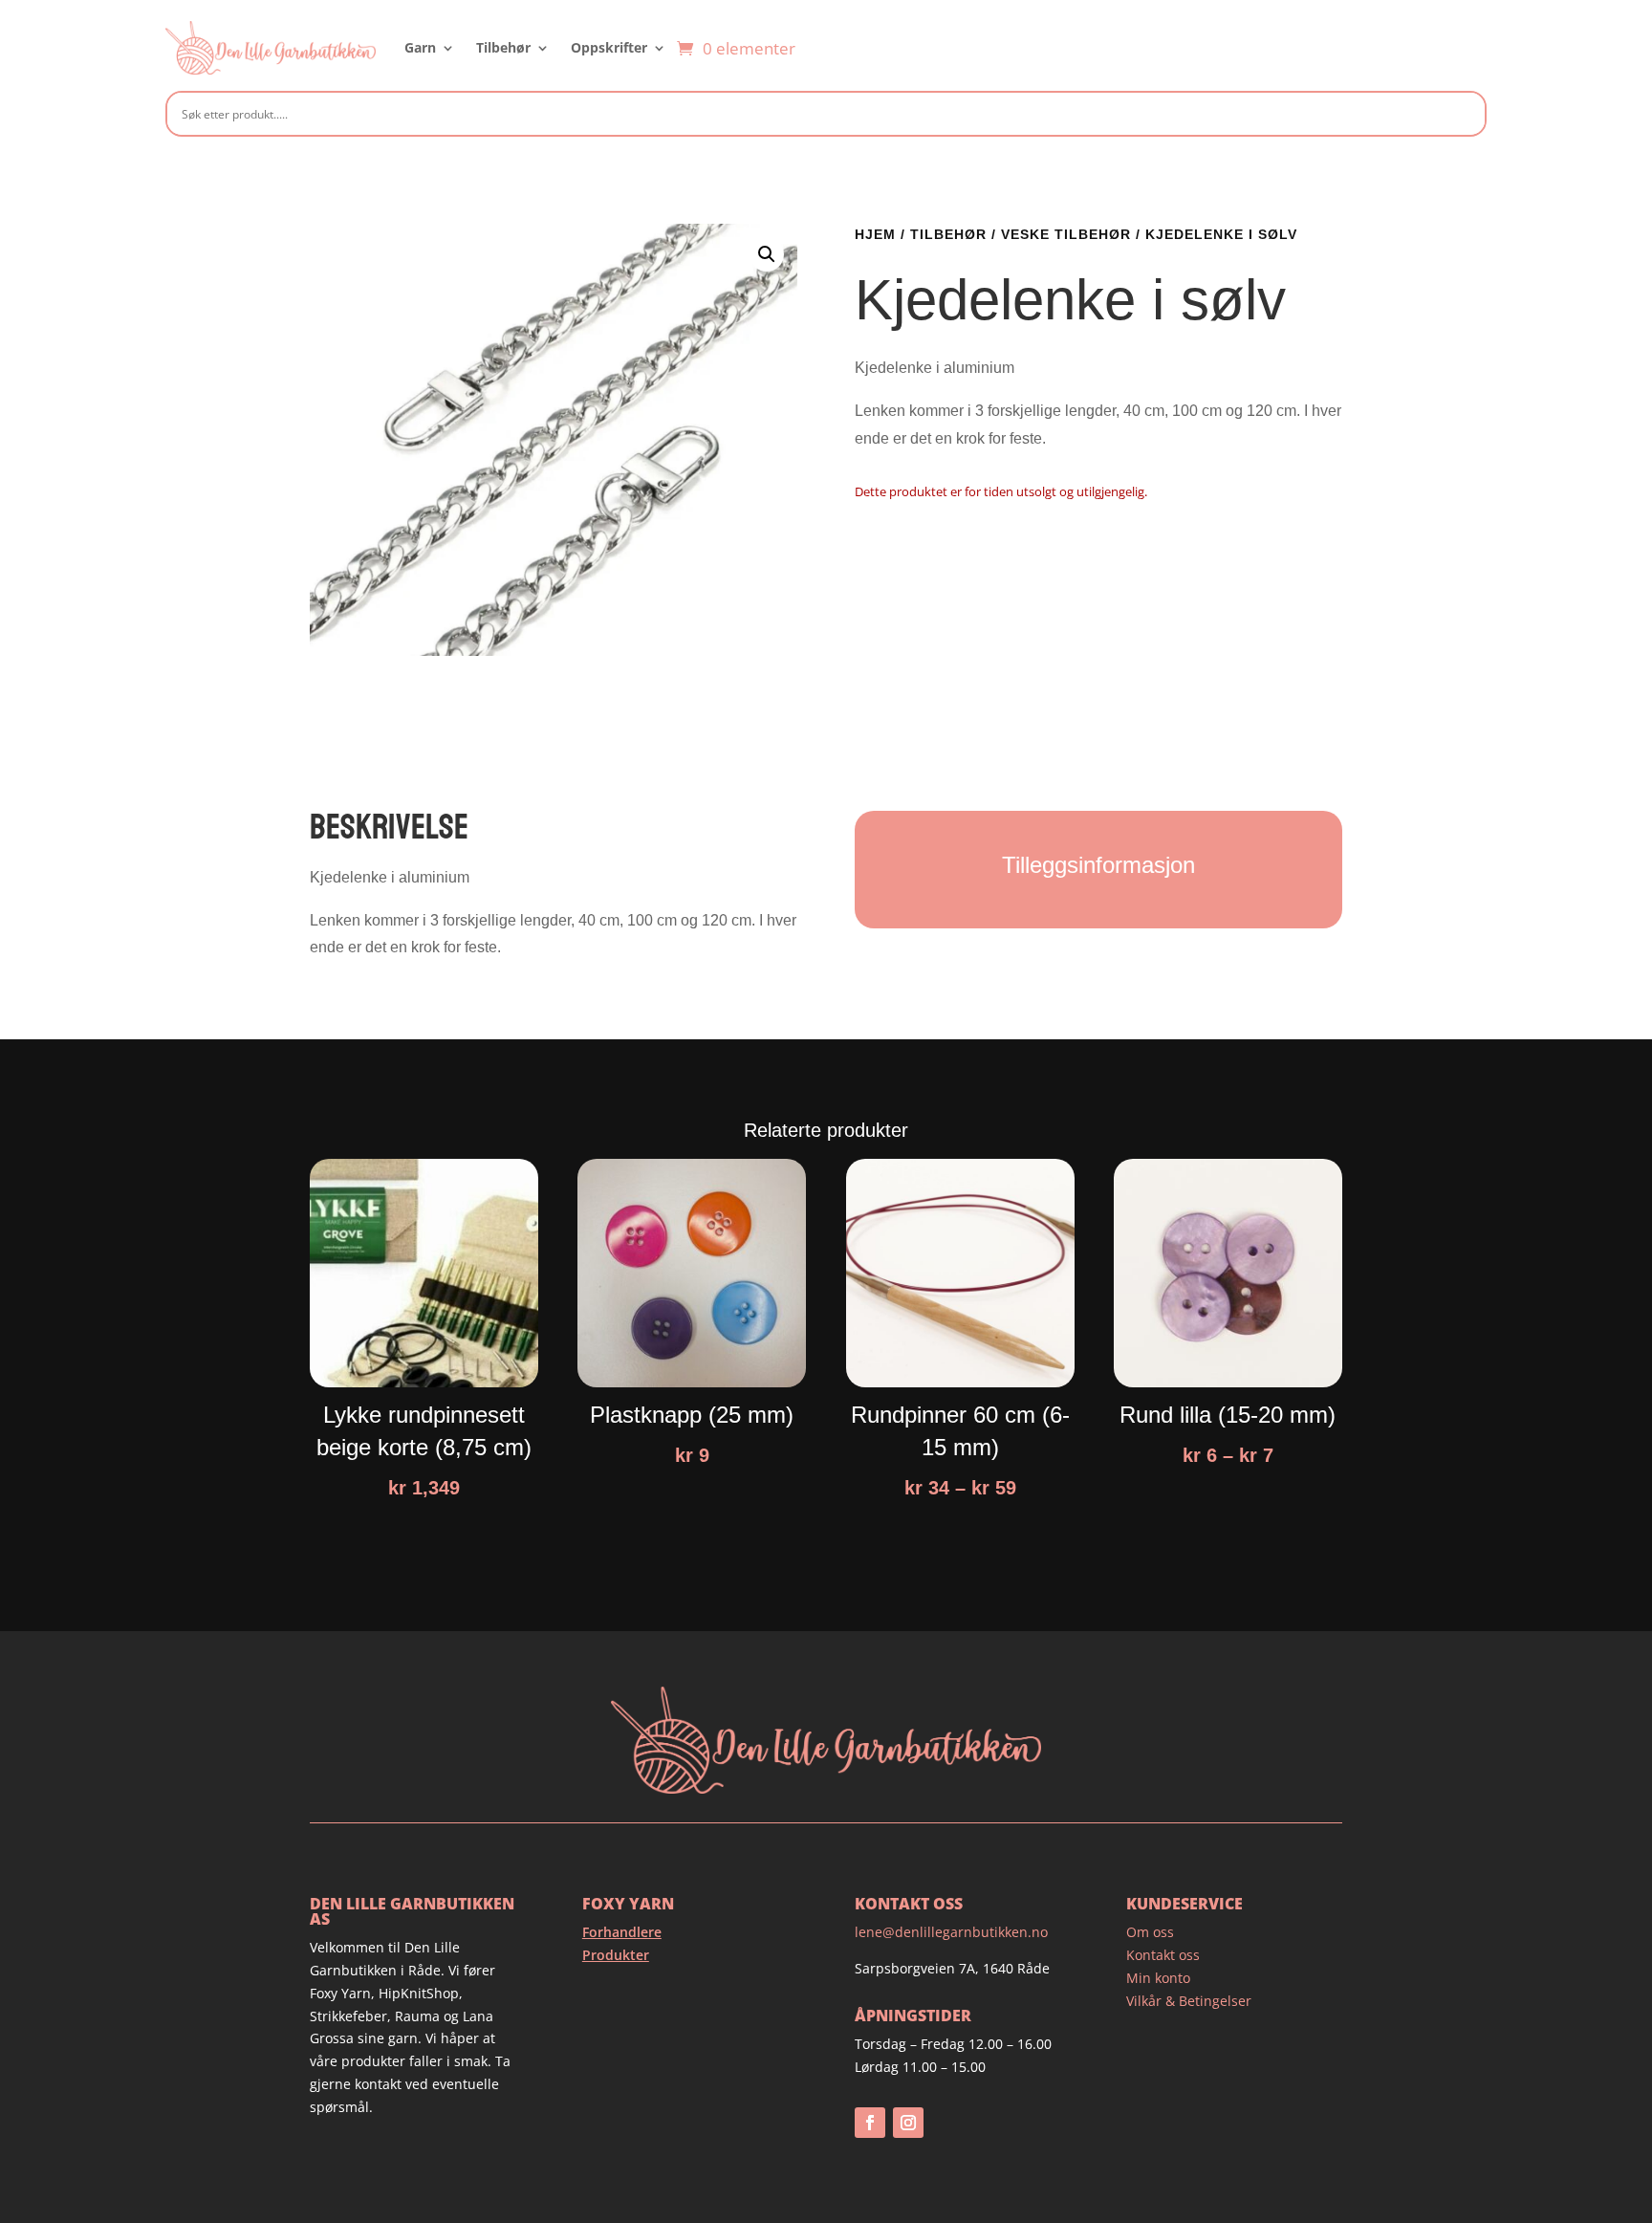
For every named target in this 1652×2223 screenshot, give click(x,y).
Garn (420, 47)
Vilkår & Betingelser (1189, 2001)
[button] (767, 254)
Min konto (1158, 1978)
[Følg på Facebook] (870, 2123)
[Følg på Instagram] (908, 2123)
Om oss (1150, 1932)
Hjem (875, 234)
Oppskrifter (609, 47)
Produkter (616, 1955)
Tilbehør (503, 47)
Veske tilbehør (1066, 234)
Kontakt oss (1163, 1955)
